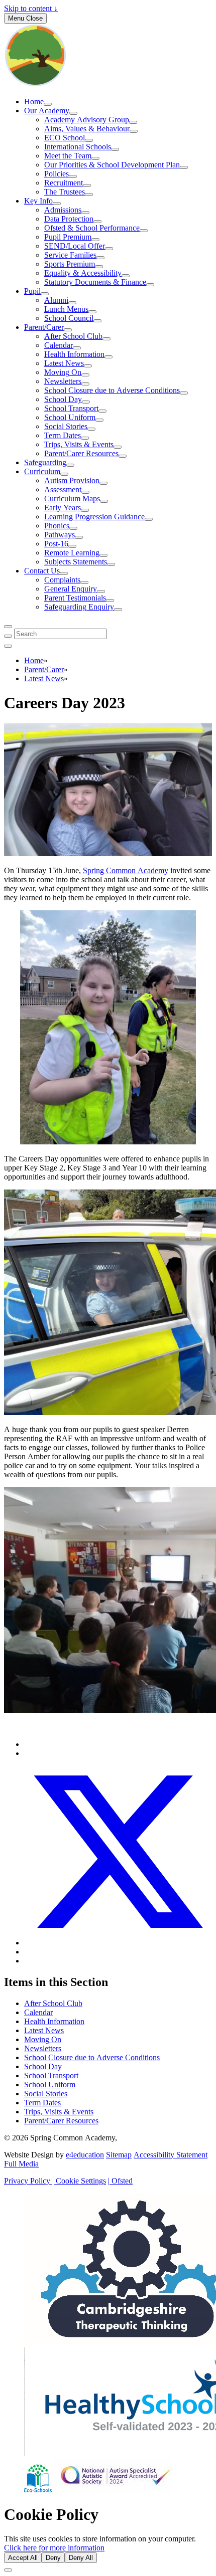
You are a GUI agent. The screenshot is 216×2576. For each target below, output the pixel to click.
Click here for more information (54, 2548)
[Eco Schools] (38, 2490)
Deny (53, 2558)
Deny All (81, 2558)
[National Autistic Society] (112, 2490)
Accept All (23, 2558)
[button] (78, 2181)
